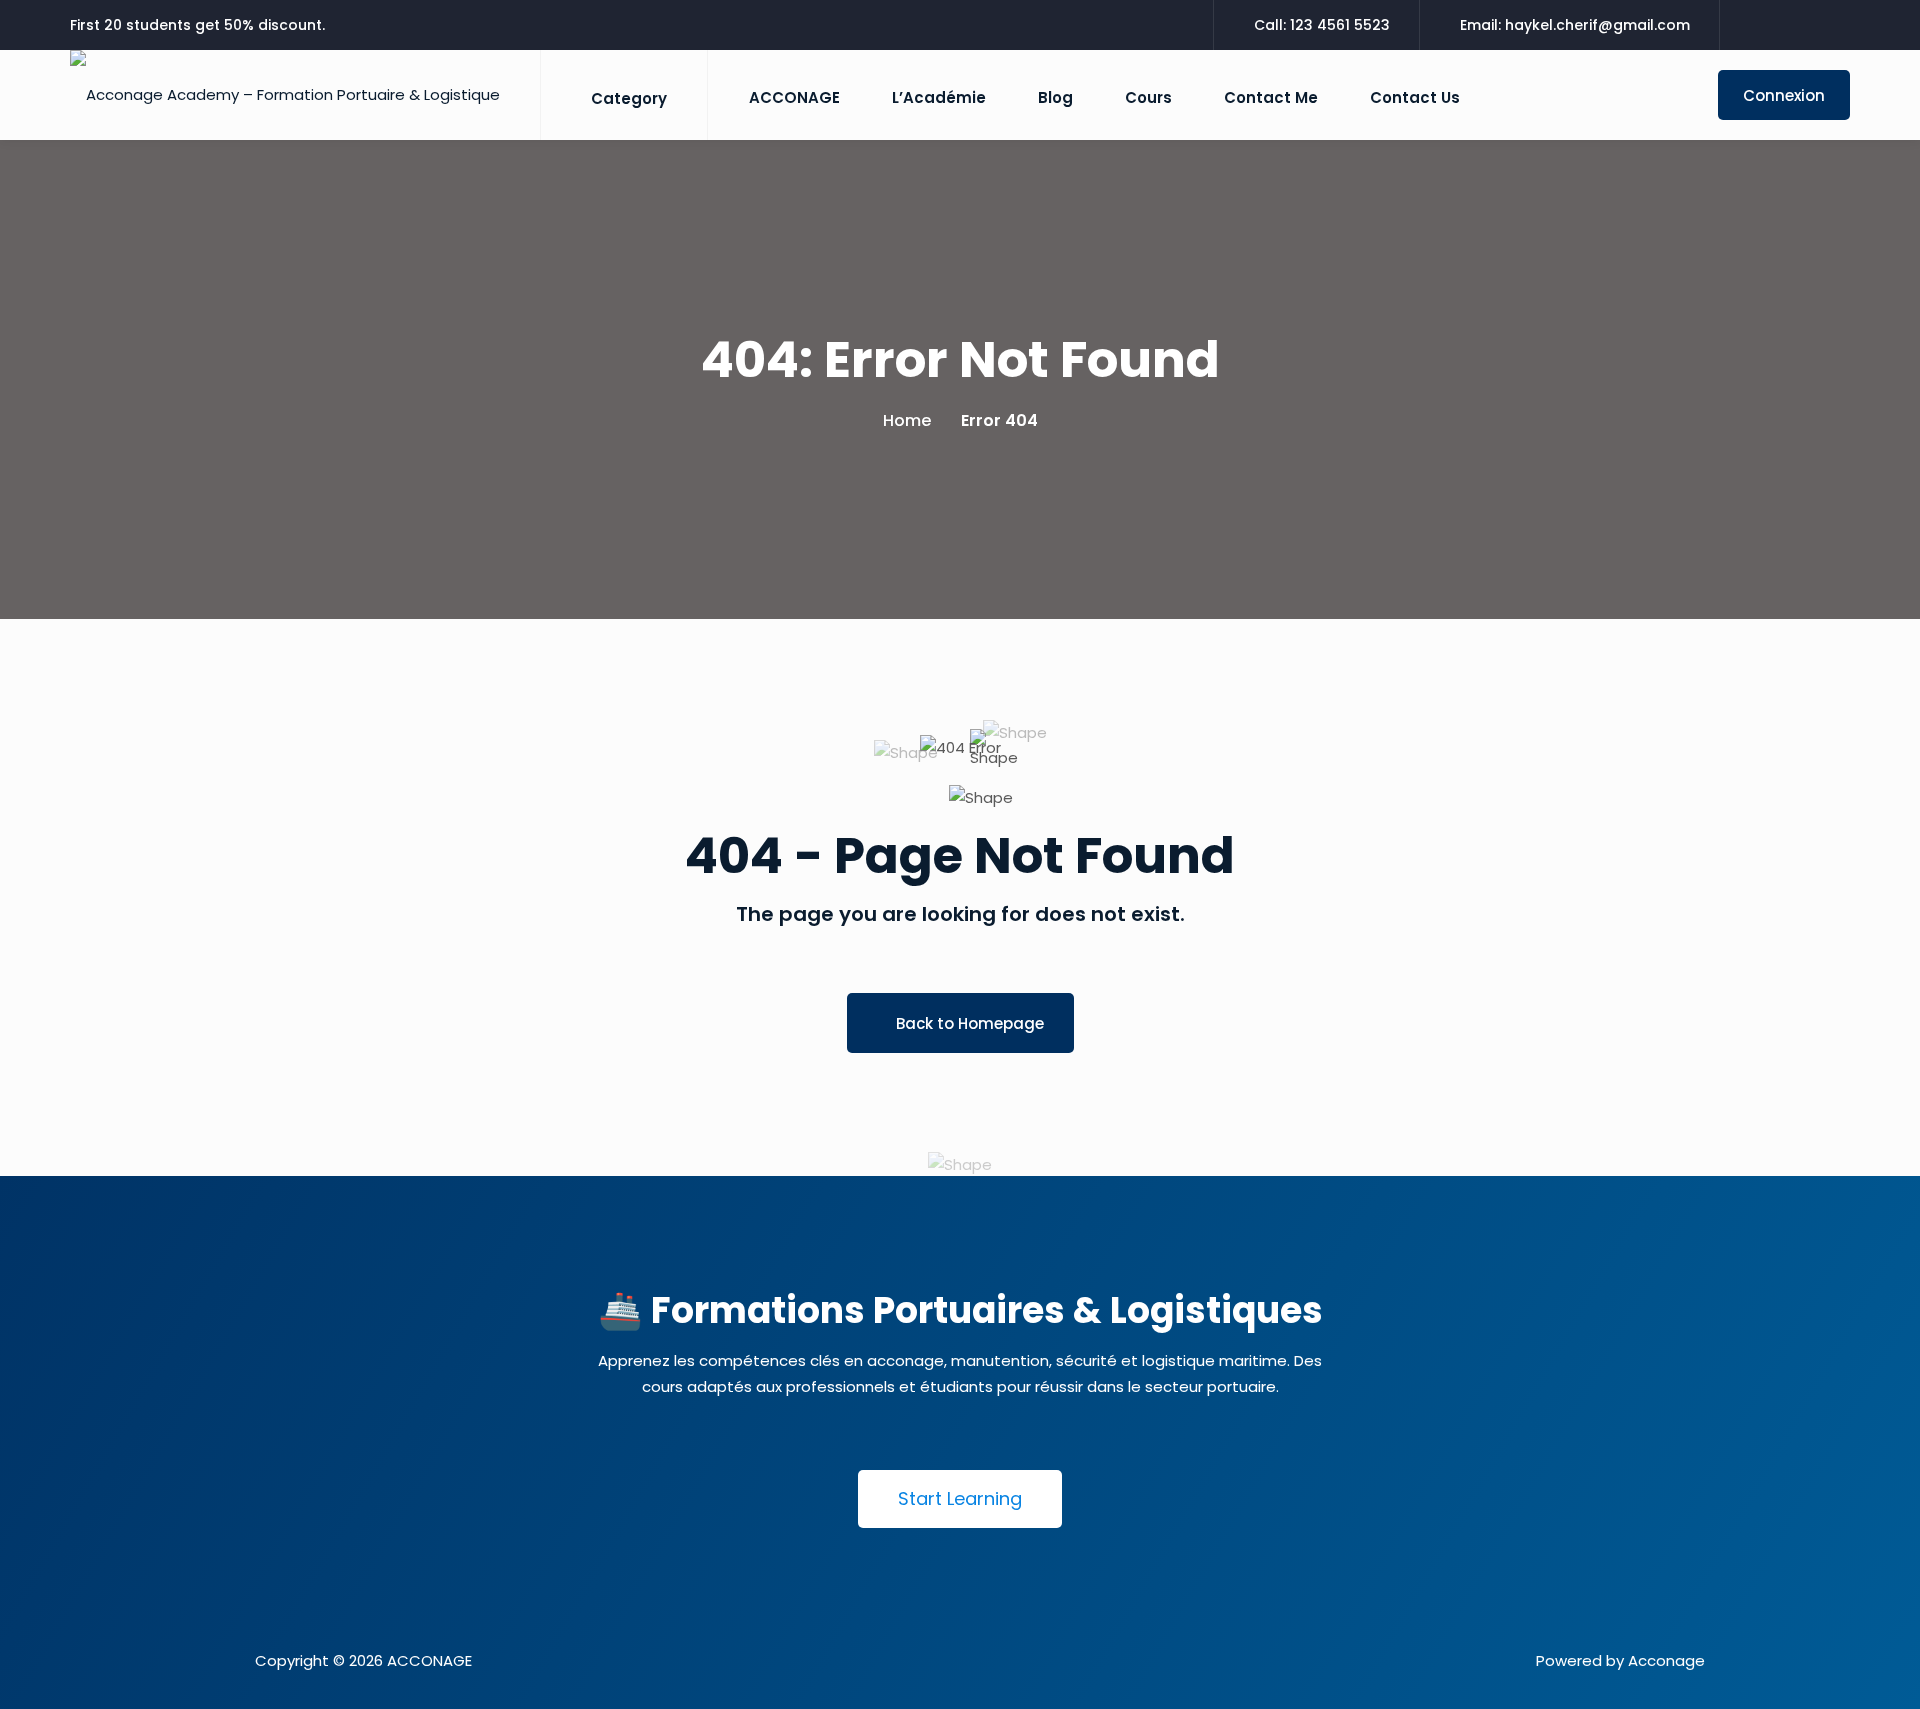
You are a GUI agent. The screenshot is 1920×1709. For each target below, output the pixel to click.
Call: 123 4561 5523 (1322, 25)
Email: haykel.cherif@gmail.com (1575, 25)
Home (907, 420)
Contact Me (1271, 97)
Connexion (1784, 95)
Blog (1055, 97)
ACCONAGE (794, 97)
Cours (1148, 97)
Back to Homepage (970, 1023)
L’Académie (939, 97)
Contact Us (1415, 97)
